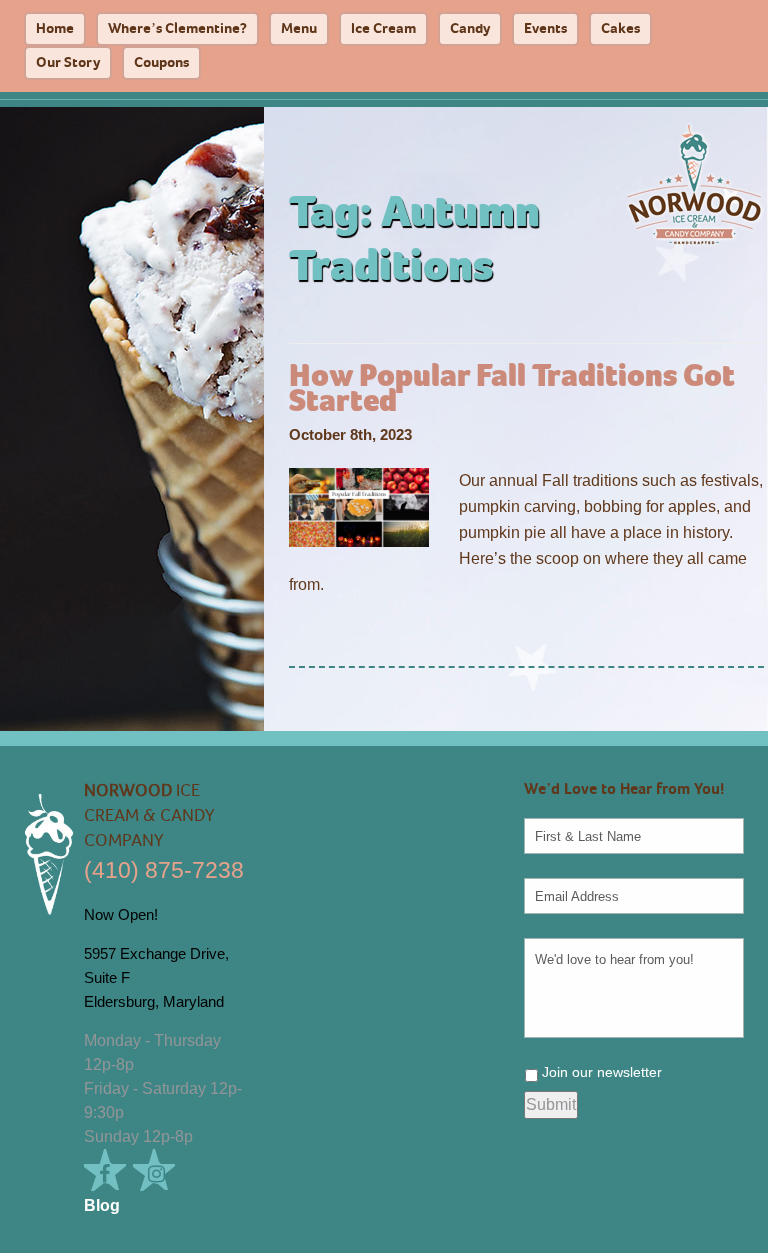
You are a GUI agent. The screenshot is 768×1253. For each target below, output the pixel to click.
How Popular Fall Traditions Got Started (512, 389)
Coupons (161, 63)
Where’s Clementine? (177, 29)
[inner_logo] (694, 183)
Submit (551, 1104)
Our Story (68, 63)
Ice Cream (383, 29)
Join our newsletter (602, 1072)
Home (55, 29)
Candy (470, 29)
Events (545, 29)
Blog (102, 1205)
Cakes (620, 29)
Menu (299, 29)
